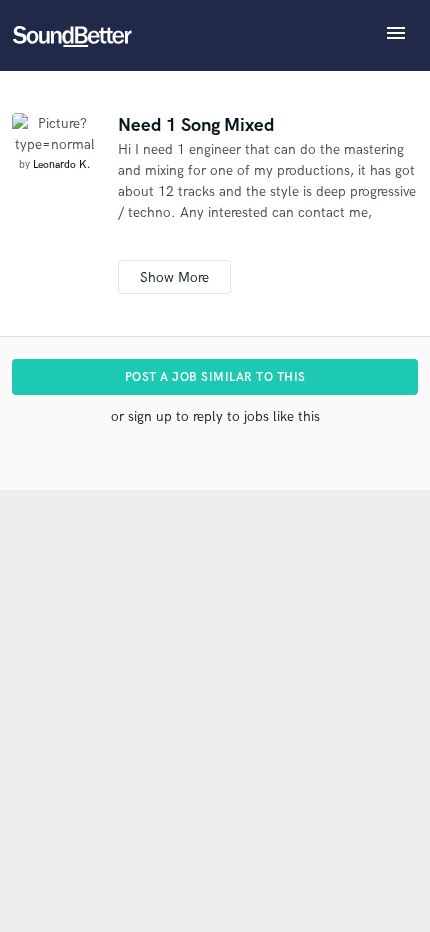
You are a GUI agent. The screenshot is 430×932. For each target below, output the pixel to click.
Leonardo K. (61, 165)
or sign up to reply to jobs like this (215, 416)
